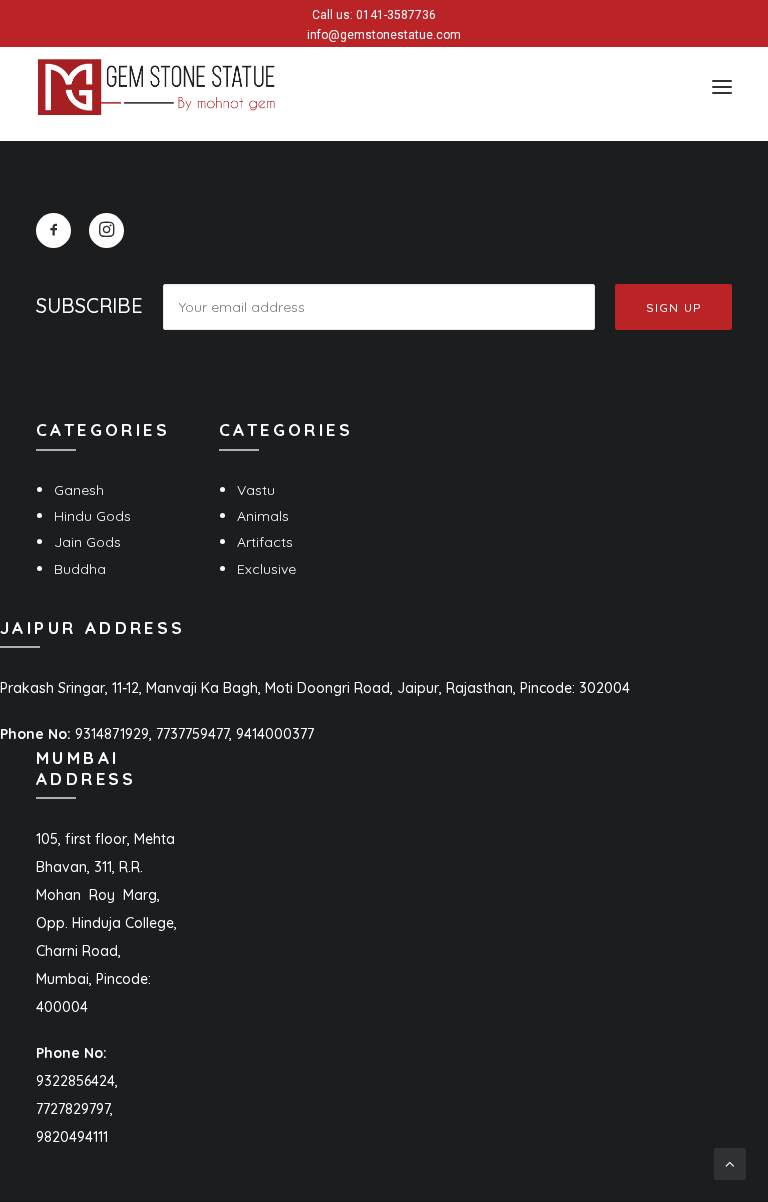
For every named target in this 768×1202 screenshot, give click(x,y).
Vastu (256, 490)
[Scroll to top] (730, 1163)
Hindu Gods (92, 516)
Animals (263, 516)
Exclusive (266, 569)
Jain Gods (87, 542)
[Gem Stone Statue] (156, 87)
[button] (722, 87)
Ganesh (79, 490)
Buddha (80, 569)
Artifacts (265, 542)
